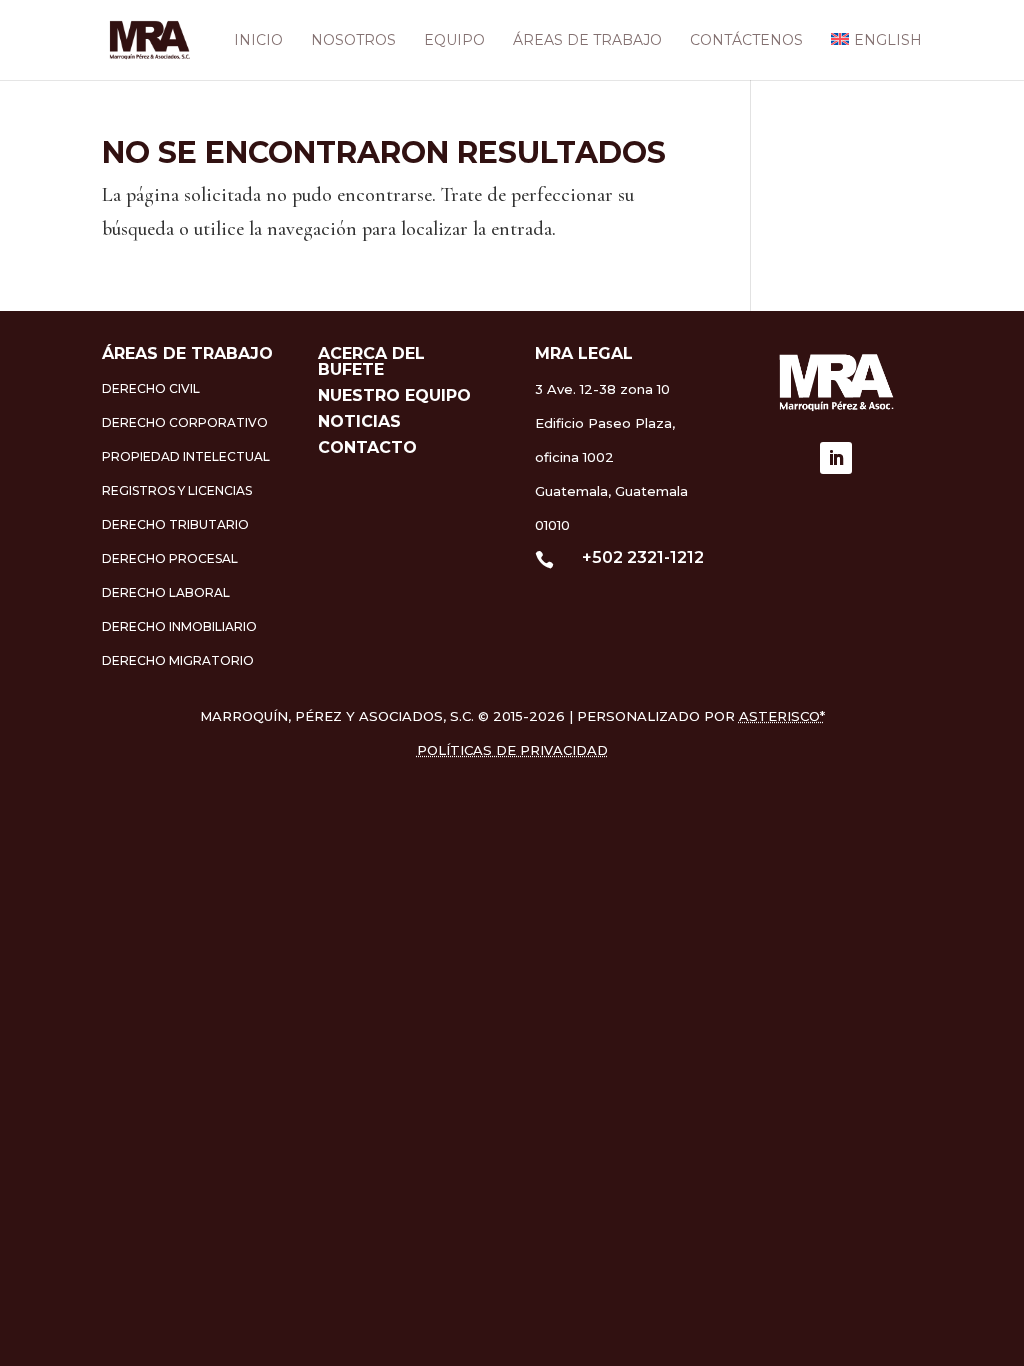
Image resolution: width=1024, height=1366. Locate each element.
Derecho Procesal (170, 558)
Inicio (258, 41)
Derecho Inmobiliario (179, 626)
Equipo (454, 41)
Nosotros (353, 41)
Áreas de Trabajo (587, 41)
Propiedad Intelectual (186, 456)
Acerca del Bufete (371, 361)
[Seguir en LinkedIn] (836, 458)
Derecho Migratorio (178, 660)
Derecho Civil (151, 388)
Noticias (359, 421)
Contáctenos (746, 41)
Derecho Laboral (166, 592)
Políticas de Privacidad (512, 750)
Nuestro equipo (394, 395)
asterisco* (782, 716)
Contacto (367, 447)
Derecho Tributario (175, 524)
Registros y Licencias (177, 490)
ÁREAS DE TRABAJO (187, 353)
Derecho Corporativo (185, 422)
